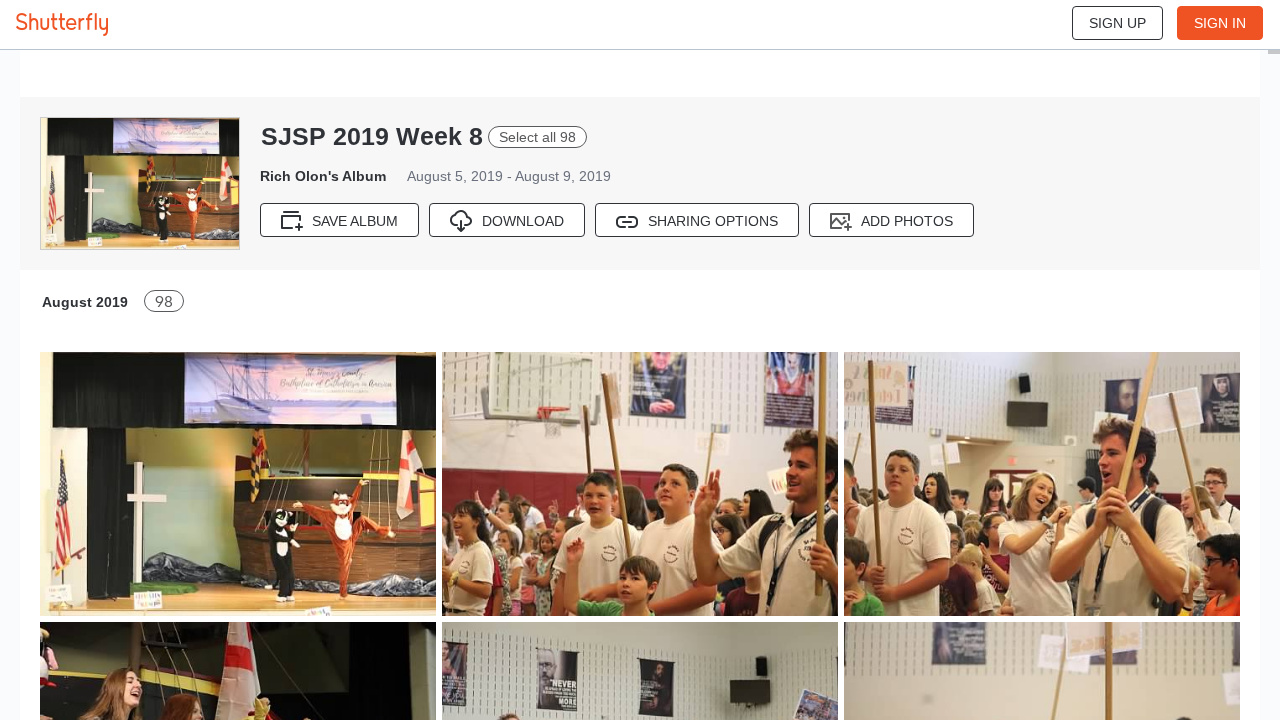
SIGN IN (1220, 23)
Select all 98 (537, 137)
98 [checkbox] (164, 301)
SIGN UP (1117, 23)
